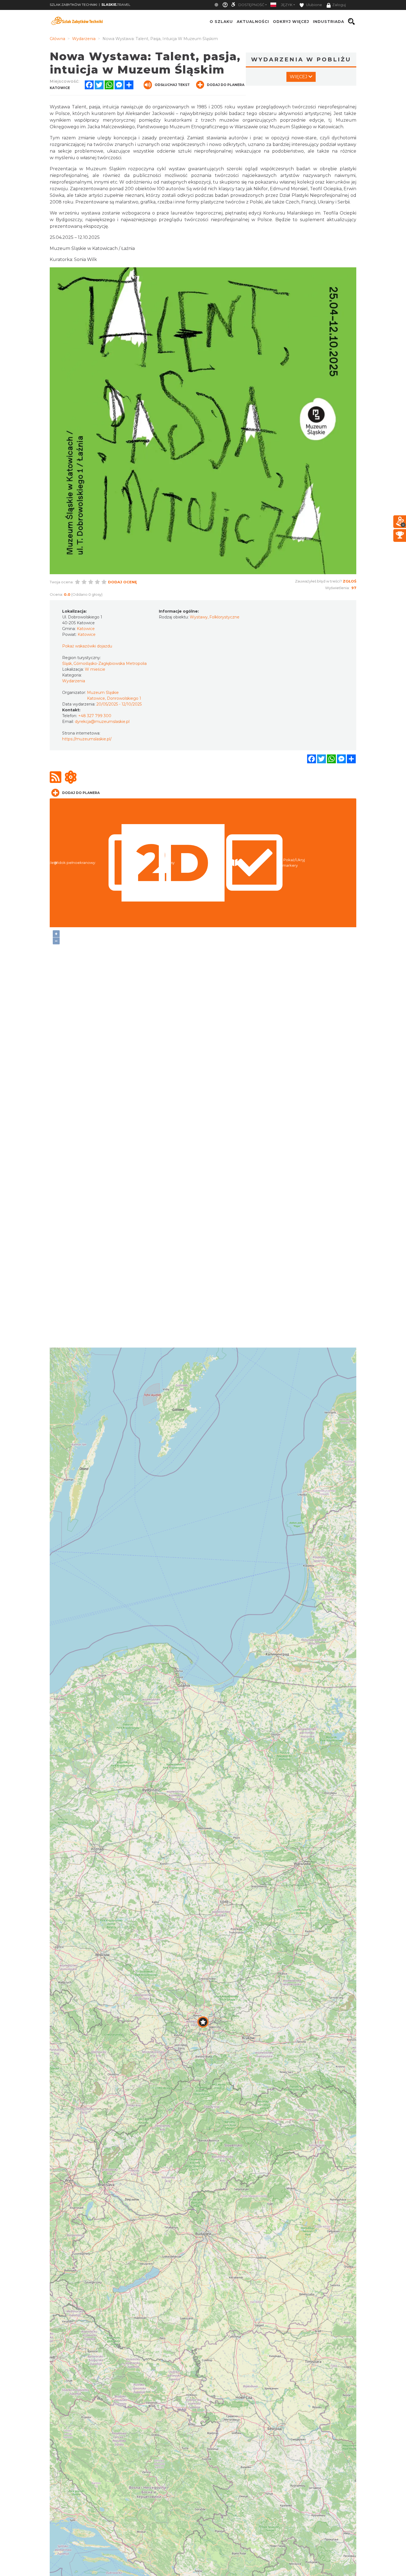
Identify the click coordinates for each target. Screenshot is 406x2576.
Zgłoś (350, 581)
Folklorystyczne (224, 617)
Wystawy (199, 617)
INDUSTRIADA (329, 22)
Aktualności (253, 22)
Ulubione (314, 5)
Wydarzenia (74, 681)
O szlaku (221, 22)
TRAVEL (116, 5)
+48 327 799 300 (95, 716)
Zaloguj (339, 5)
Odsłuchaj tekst (172, 85)
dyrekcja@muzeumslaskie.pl (102, 722)
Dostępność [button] (251, 5)
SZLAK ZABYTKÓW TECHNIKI (73, 5)
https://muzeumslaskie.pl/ (87, 739)
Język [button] (287, 5)
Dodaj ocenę (122, 582)
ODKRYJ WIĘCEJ (291, 22)
